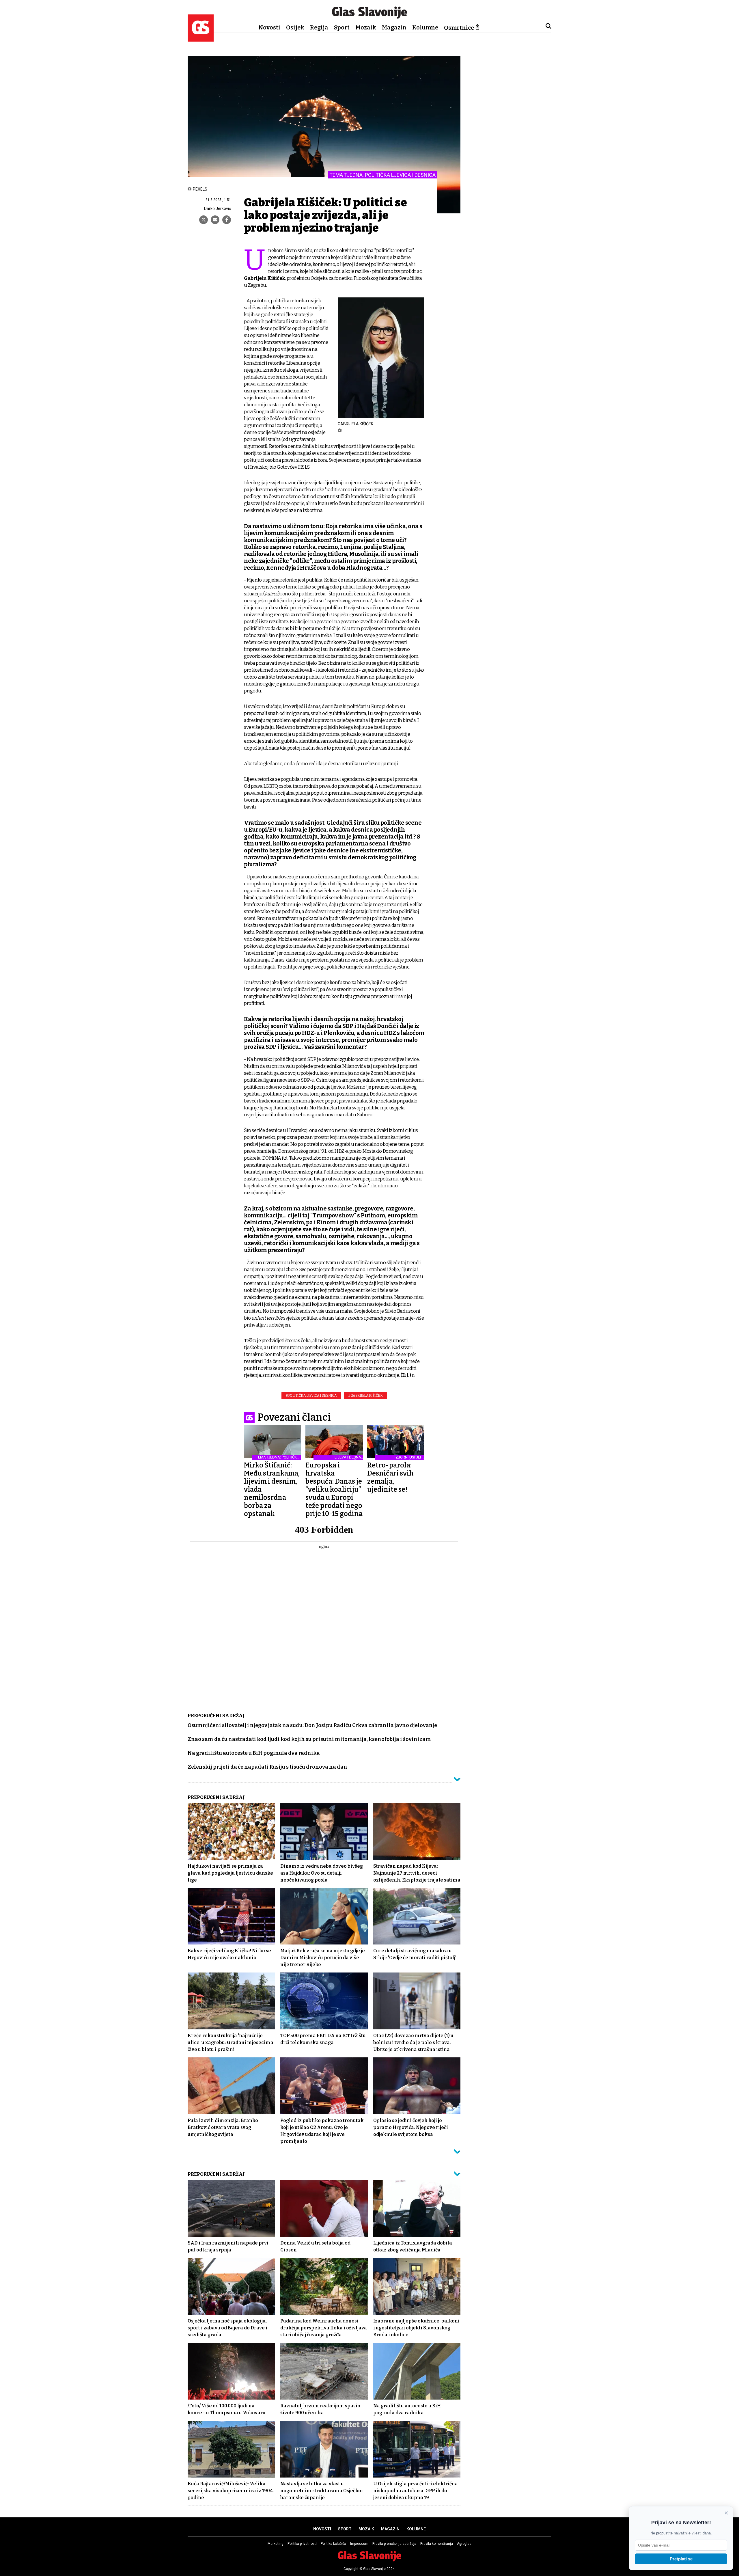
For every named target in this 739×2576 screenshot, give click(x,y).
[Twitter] (204, 220)
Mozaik (366, 27)
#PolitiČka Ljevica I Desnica (311, 1396)
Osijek (295, 27)
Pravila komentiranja (437, 2544)
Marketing (276, 2544)
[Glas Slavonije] (201, 39)
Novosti (269, 27)
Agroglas (464, 2544)
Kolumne (425, 27)
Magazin (394, 27)
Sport (342, 27)
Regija (319, 27)
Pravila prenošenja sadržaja (394, 2544)
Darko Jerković (218, 208)
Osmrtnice (459, 28)
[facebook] (227, 220)
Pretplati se (681, 2559)
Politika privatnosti (302, 2544)
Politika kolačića (333, 2544)
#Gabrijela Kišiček (365, 1396)
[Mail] (215, 220)
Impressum (359, 2544)
